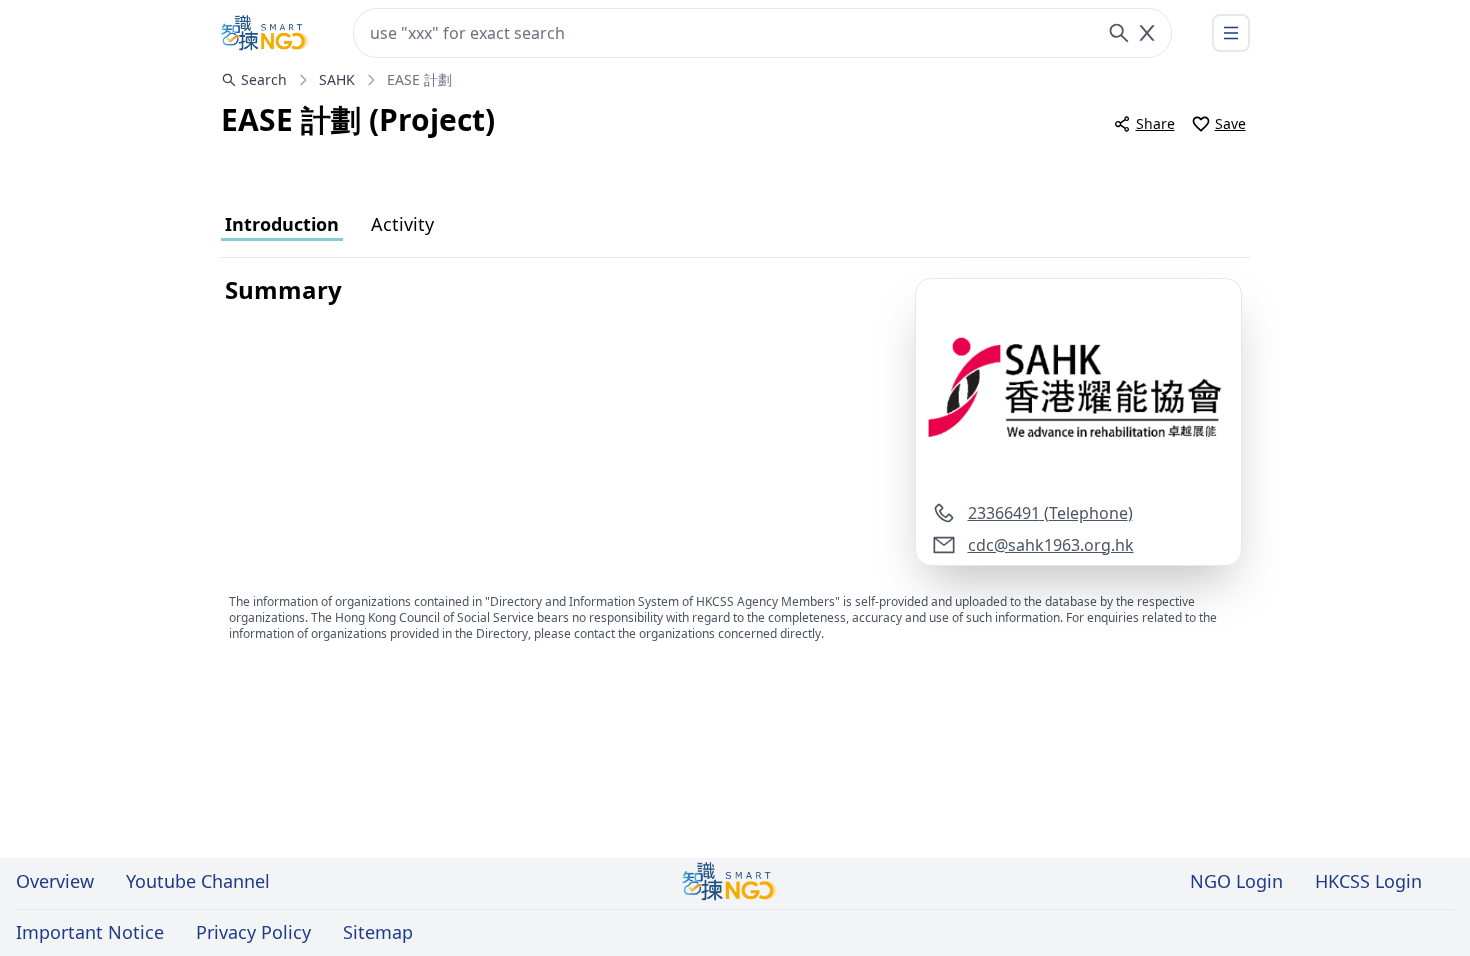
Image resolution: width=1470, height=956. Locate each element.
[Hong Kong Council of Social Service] (265, 33)
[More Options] (1231, 33)
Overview (55, 881)
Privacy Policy (253, 932)
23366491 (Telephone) (1050, 513)
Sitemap (378, 932)
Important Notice (90, 932)
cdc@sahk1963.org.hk (1051, 545)
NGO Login (1236, 881)
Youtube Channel (198, 881)
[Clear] (1147, 33)
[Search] (1119, 33)
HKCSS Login (1368, 881)
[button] (1078, 390)
